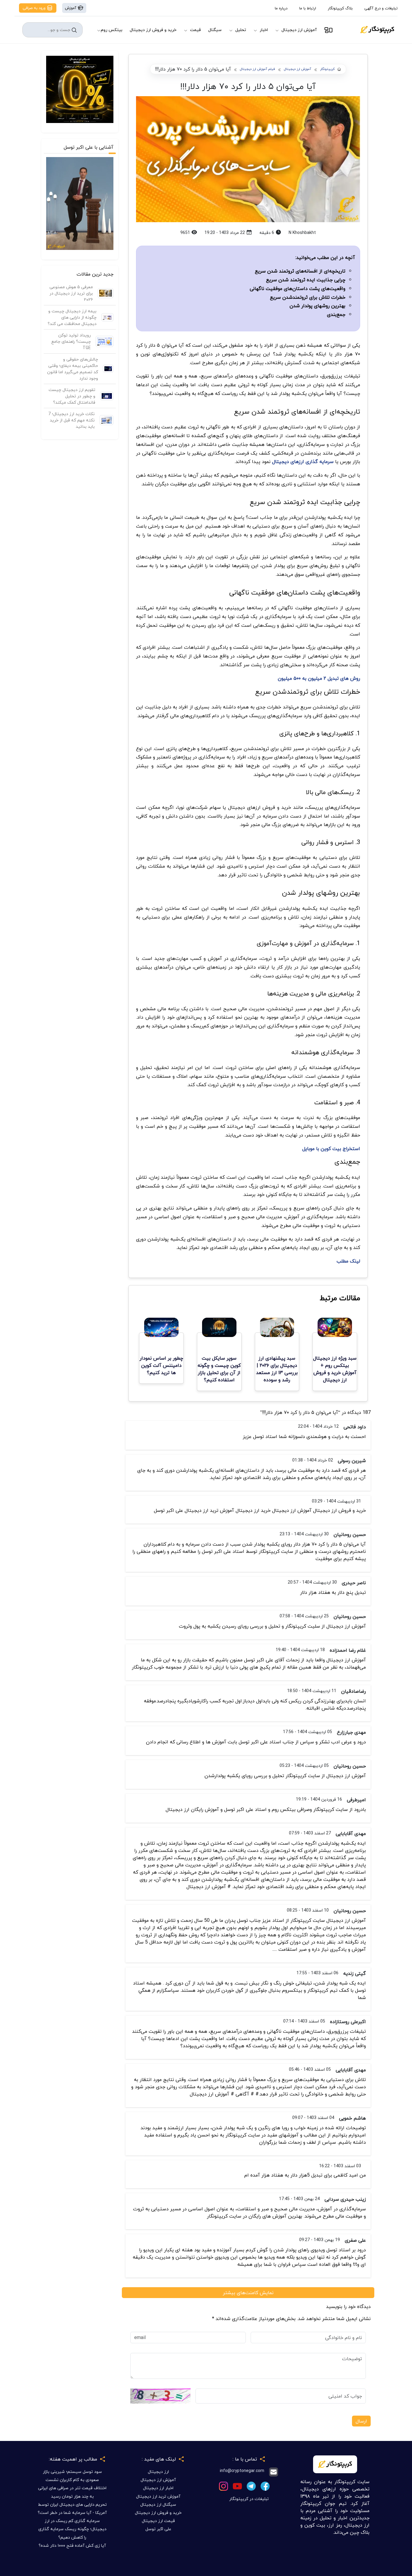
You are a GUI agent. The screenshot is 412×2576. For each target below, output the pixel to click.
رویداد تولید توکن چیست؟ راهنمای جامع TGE (71, 341)
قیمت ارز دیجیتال (158, 2521)
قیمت (195, 30)
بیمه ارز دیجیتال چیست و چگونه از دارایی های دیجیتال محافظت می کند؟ (72, 317)
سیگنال (215, 30)
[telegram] (251, 2485)
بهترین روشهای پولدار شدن (317, 306)
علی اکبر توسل (158, 2529)
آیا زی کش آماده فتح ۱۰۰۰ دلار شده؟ (72, 2545)
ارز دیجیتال (158, 2472)
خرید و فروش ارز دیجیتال (153, 30)
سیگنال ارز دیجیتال (158, 2504)
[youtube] (237, 2485)
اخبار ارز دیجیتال (158, 2488)
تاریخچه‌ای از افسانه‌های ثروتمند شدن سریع (300, 271)
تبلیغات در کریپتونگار (249, 2499)
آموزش (71, 8)
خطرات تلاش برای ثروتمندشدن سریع (308, 297)
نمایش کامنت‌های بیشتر (248, 2293)
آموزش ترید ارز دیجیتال (158, 2496)
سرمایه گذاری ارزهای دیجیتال (302, 462)
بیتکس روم (112, 30)
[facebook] (265, 2485)
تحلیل (241, 30)
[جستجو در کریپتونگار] (74, 30)
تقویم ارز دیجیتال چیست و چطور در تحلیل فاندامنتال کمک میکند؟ (72, 396)
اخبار (264, 30)
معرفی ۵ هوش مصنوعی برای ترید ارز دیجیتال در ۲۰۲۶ (71, 293)
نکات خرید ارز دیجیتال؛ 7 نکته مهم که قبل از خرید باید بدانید (71, 420)
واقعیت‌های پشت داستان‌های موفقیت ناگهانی (298, 288)
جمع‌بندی (336, 314)
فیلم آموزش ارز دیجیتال (257, 69)
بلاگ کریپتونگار (340, 8)
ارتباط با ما (308, 8)
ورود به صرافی (35, 8)
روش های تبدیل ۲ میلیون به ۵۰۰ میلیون (319, 678)
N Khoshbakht (302, 233)
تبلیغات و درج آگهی (381, 8)
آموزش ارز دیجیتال (299, 30)
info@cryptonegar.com (242, 2471)
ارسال (361, 2421)
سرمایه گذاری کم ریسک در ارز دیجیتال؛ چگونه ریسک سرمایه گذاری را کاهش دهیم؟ (72, 2529)
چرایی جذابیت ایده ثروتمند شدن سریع (306, 280)
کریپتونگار (327, 69)
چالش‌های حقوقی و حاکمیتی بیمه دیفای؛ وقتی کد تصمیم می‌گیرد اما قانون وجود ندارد (73, 369)
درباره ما (281, 8)
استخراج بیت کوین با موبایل (331, 1149)
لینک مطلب (348, 1261)
